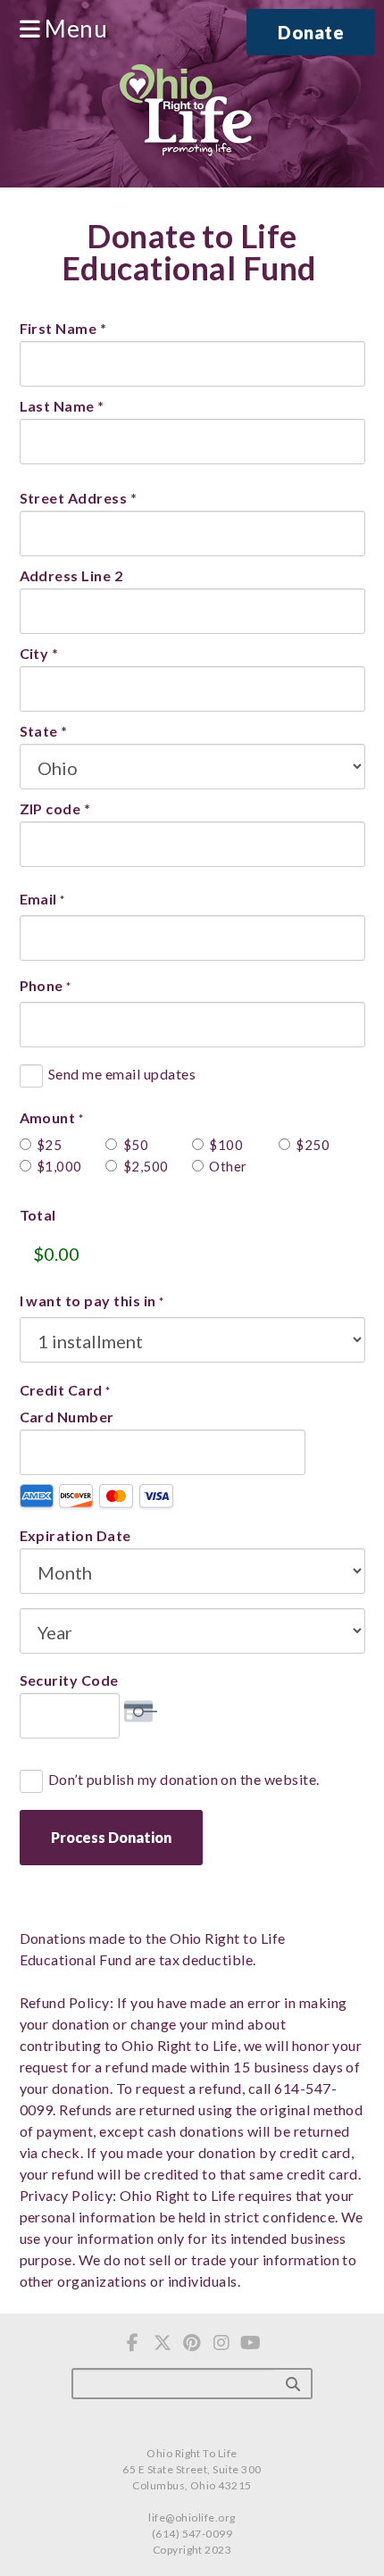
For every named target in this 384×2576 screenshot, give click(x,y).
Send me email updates (122, 1074)
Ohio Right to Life (185, 112)
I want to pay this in (92, 1301)
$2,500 (138, 1166)
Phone (46, 986)
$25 (49, 1145)
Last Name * (62, 406)
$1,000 (51, 1166)
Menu (74, 29)
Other (224, 1166)
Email (42, 899)
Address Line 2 (71, 575)
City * (39, 653)
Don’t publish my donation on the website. (184, 1780)
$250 (310, 1145)
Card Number (67, 1417)
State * (44, 731)
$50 (136, 1145)
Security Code (69, 1680)
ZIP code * (55, 809)
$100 (224, 1145)
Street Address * (79, 498)
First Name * (63, 328)
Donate (311, 32)
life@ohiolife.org (192, 2518)
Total (38, 1215)
